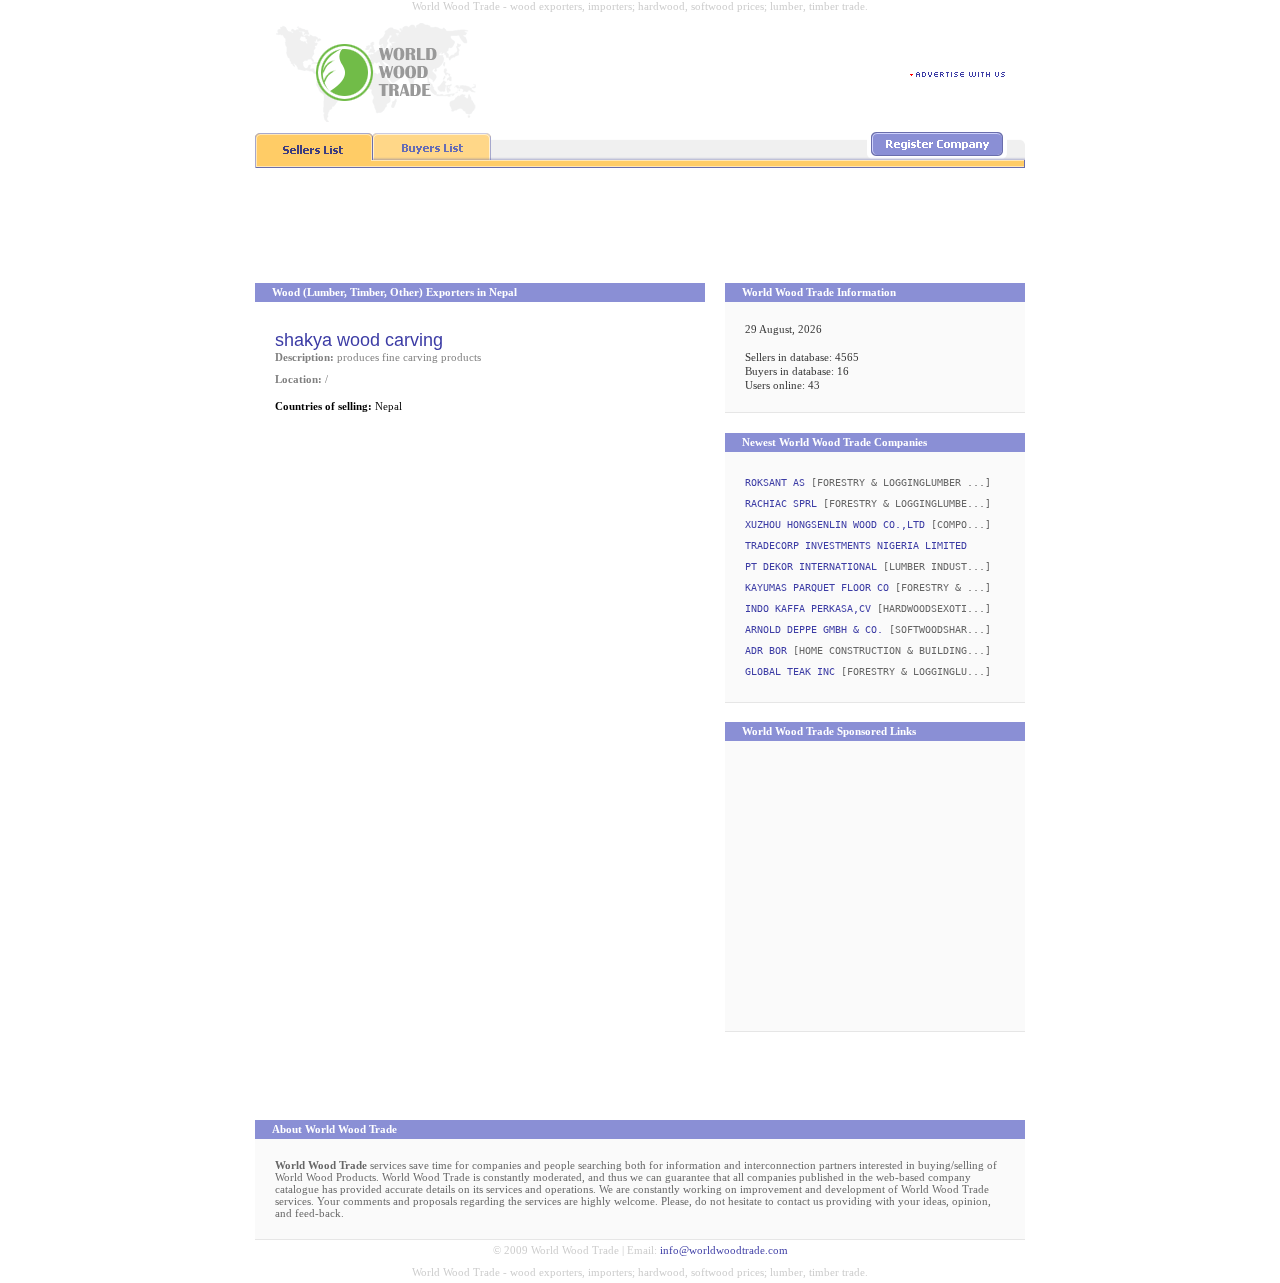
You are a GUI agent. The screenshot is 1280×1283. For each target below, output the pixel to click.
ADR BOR (766, 650)
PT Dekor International (811, 566)
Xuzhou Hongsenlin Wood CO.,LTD (835, 524)
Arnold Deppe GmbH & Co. (814, 629)
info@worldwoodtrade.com (724, 1250)
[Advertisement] (640, 228)
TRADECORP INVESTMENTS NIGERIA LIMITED (856, 545)
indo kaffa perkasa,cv (808, 608)
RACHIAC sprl (781, 503)
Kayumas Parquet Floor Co (817, 587)
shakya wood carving (359, 340)
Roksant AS (775, 482)
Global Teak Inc (790, 671)
